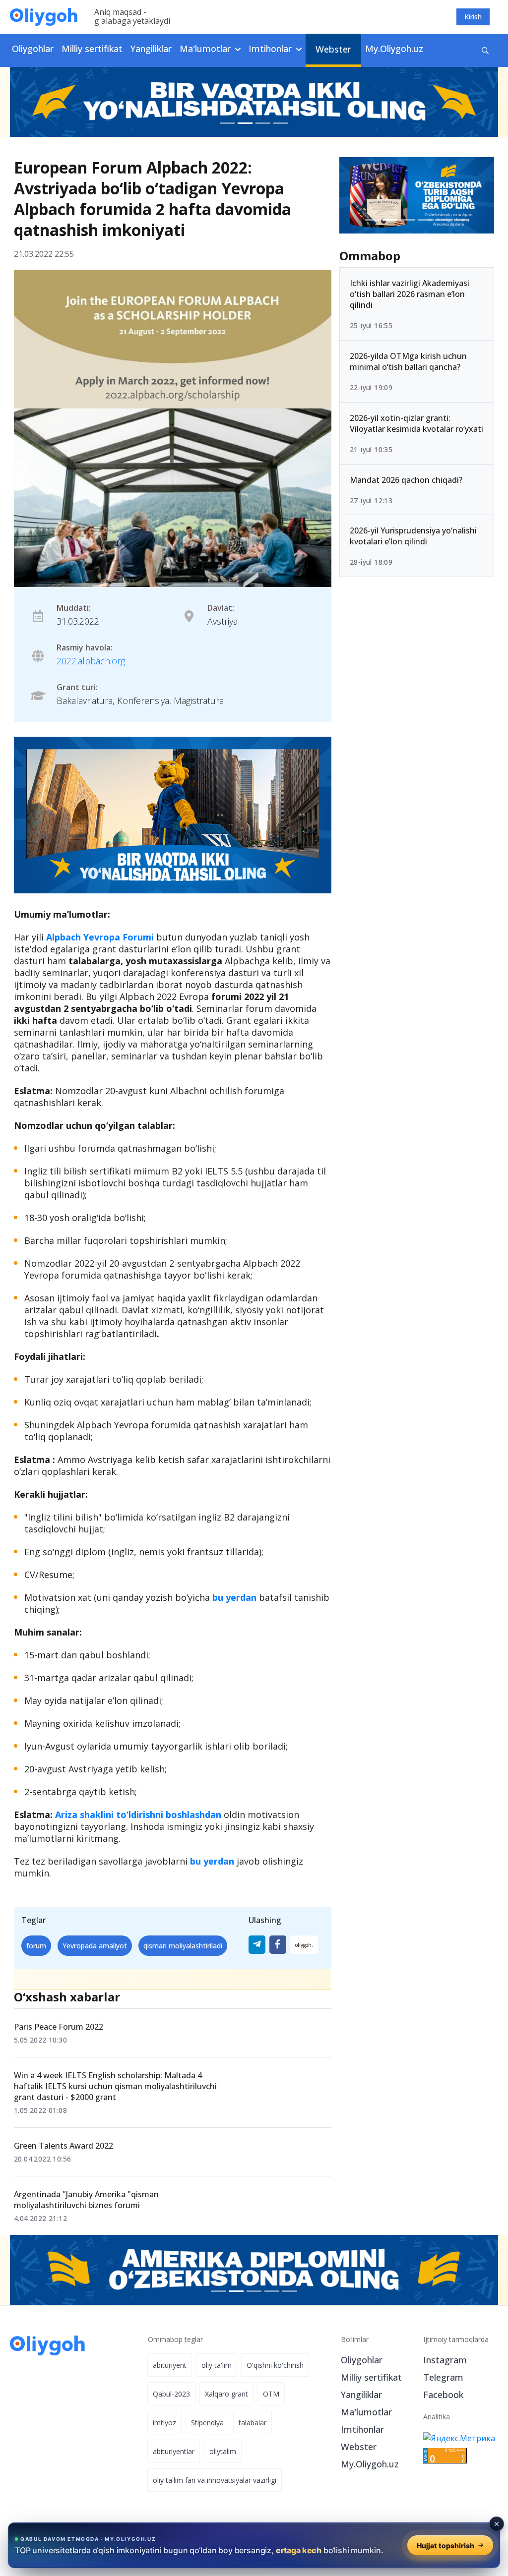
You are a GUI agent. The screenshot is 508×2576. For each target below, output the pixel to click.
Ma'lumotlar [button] (206, 49)
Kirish (473, 17)
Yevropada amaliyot (95, 1946)
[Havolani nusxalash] (304, 1945)
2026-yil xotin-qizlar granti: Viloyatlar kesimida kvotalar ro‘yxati (416, 423)
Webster (333, 49)
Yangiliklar (151, 49)
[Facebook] (278, 1945)
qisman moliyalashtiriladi (183, 1946)
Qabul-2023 (171, 2394)
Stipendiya (207, 2423)
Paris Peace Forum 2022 (59, 2027)
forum (36, 1946)
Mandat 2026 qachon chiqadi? (406, 480)
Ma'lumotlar (366, 2412)
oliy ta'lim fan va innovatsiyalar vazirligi (215, 2480)
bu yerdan (234, 1597)
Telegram (443, 2377)
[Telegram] (257, 1945)
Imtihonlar (362, 2429)
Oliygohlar (33, 49)
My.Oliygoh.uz (394, 49)
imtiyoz (164, 2423)
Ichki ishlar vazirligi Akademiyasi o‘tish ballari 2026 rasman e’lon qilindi (410, 294)
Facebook (443, 2395)
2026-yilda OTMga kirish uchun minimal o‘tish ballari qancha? (408, 361)
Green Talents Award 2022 (63, 2146)
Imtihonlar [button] (271, 49)
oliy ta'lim (217, 2365)
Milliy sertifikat (92, 49)
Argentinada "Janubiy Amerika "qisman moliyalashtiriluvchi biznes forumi (86, 2200)
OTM (271, 2394)
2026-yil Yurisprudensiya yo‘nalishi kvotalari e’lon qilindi (413, 536)
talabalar (253, 2423)
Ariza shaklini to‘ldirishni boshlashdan (138, 1815)
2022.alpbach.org (91, 661)
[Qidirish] (485, 50)
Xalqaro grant (226, 2394)
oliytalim (223, 2451)
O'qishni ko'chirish (275, 2365)
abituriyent (170, 2365)
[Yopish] (497, 2524)
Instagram (445, 2360)
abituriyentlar (174, 2451)
